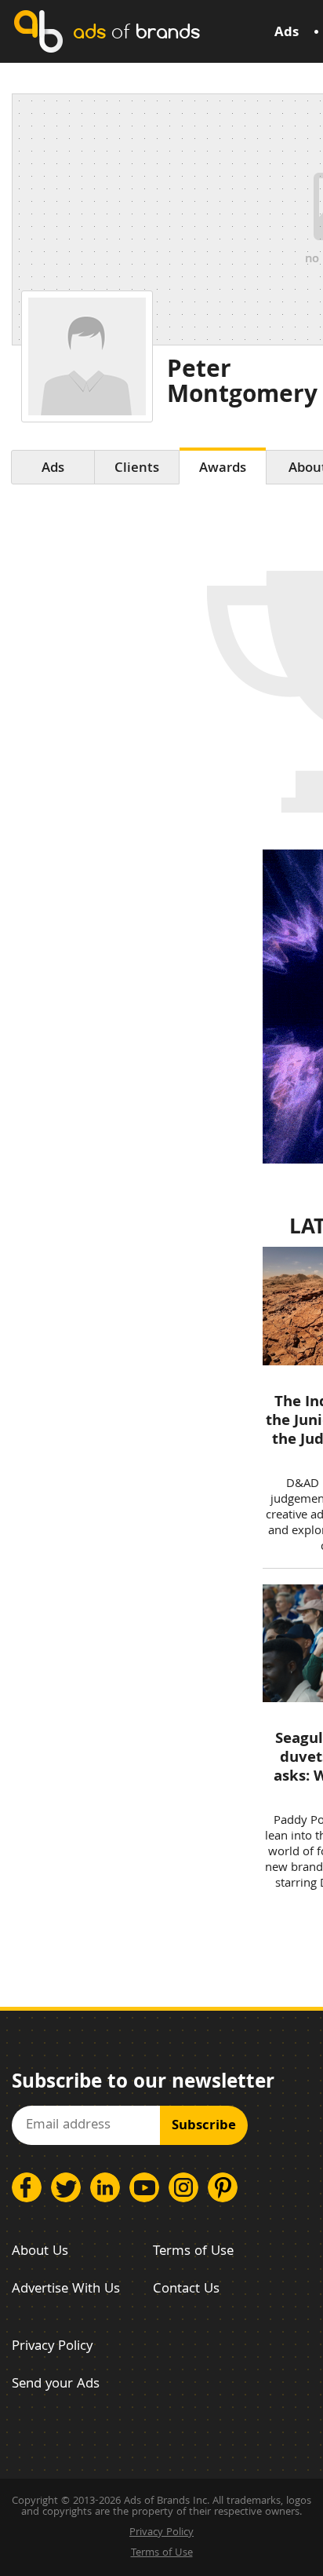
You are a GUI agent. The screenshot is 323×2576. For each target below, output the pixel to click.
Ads (287, 33)
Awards (223, 469)
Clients (137, 469)
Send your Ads (56, 2385)
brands (136, 31)
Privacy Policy (52, 2347)
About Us (40, 2252)
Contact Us (186, 2290)
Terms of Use (193, 2252)
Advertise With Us (66, 2290)
